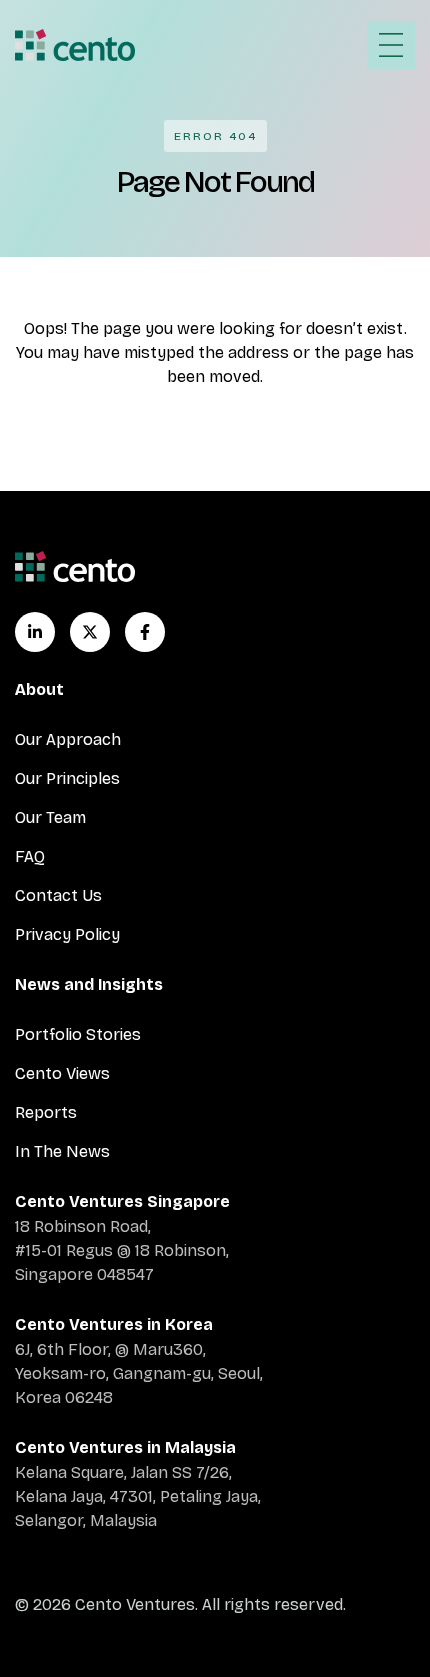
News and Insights (89, 984)
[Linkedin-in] (35, 632)
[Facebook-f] (145, 632)
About (39, 689)
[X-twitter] (90, 632)
